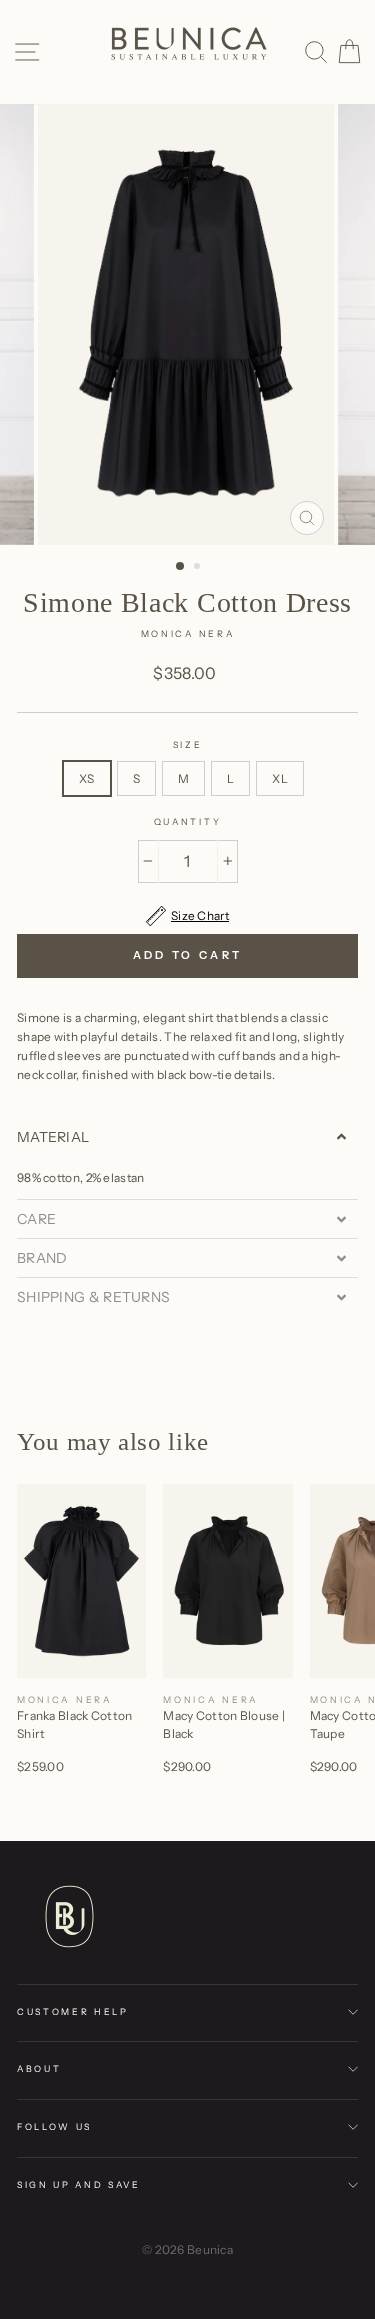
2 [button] (199, 568)
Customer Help (73, 2011)
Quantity (187, 821)
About (39, 2068)
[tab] (187, 1137)
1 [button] (181, 567)
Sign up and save (79, 2184)
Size (188, 744)
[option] (188, 324)
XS (87, 778)
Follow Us (54, 2126)
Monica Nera (187, 633)
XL (280, 778)
